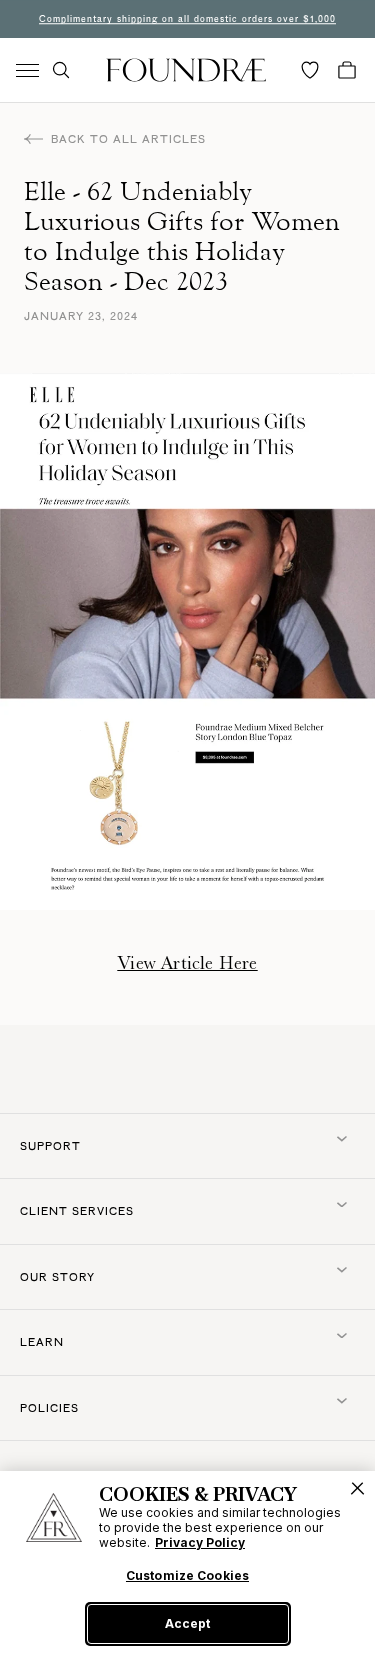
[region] (187, 1565)
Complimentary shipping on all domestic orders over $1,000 (187, 18)
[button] (61, 70)
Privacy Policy (200, 1542)
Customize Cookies (187, 1576)
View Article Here (187, 963)
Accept (187, 1623)
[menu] (27, 70)
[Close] (357, 1488)
